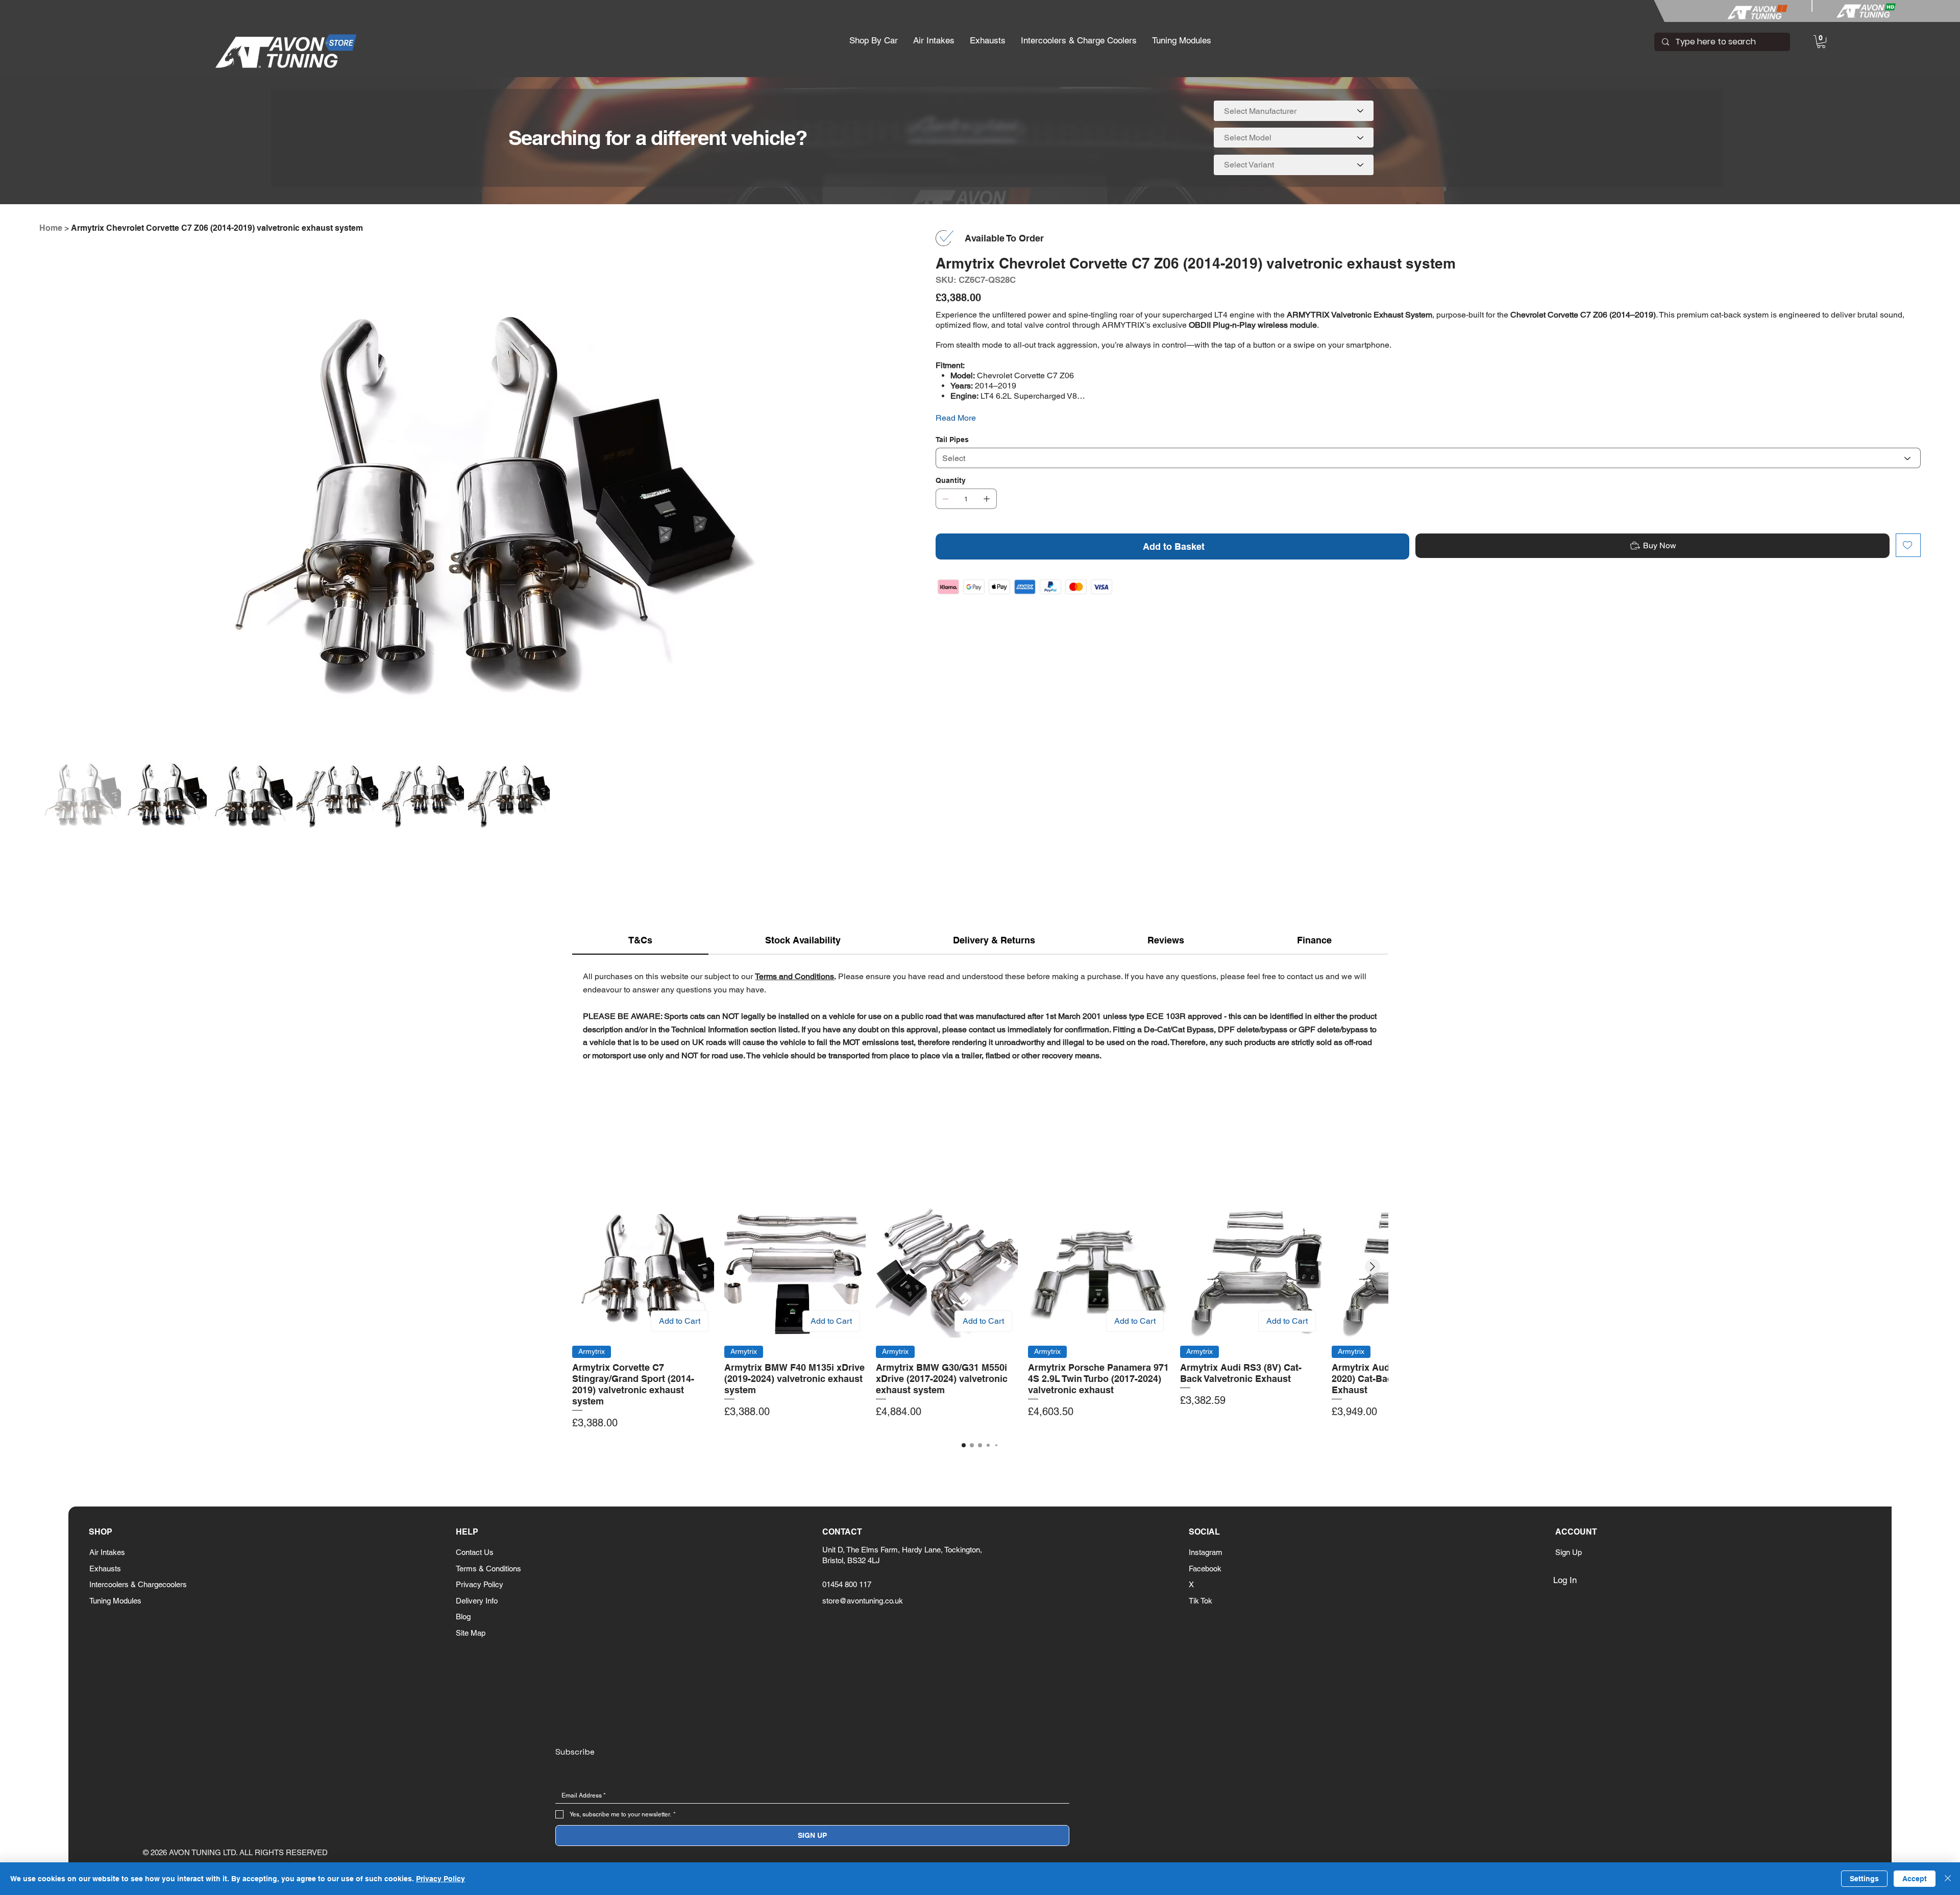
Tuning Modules (115, 1601)
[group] (980, 1313)
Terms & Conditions (488, 1569)
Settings (1864, 1879)
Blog (463, 1617)
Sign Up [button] (1569, 1552)
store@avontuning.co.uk (863, 1601)
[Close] (1948, 1879)
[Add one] (987, 499)
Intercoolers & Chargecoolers (138, 1584)
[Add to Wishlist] (1908, 545)
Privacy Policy (480, 1584)
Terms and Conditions (794, 976)
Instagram (1206, 1552)
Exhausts (105, 1569)
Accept (1915, 1879)
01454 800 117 (847, 1584)
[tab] (640, 941)
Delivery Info (477, 1601)
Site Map (471, 1633)
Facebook (1205, 1569)
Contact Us (475, 1552)
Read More (956, 418)
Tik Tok (1200, 1601)
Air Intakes (107, 1552)
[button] (874, 41)
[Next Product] (1373, 1267)
